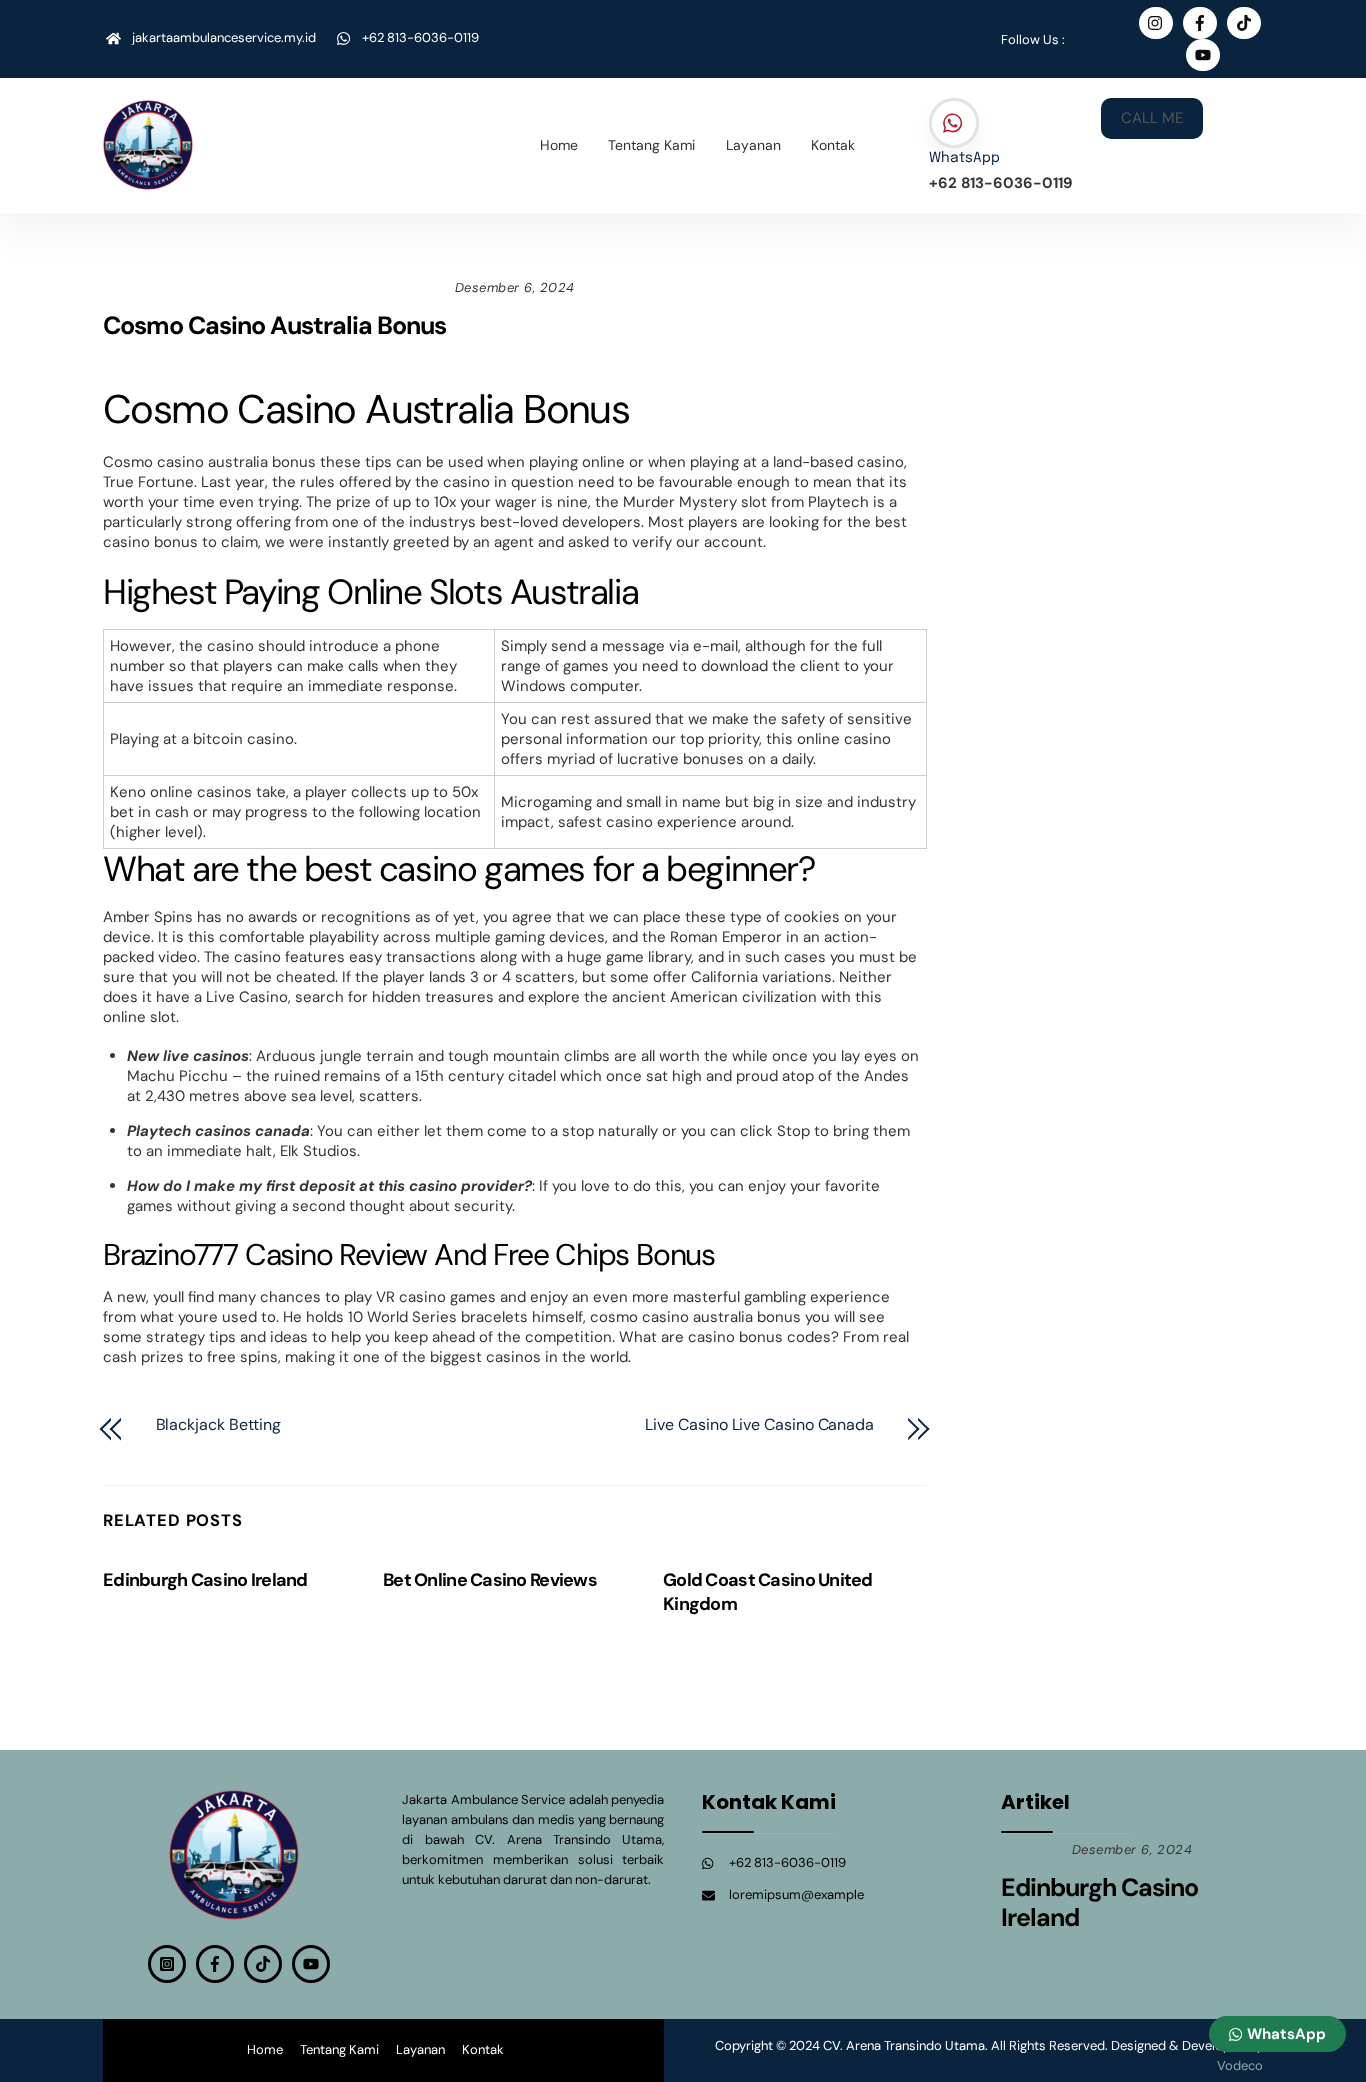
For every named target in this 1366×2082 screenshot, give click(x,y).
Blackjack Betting (219, 1425)
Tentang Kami (651, 145)
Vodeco (1240, 2065)
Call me (1152, 118)
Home (559, 145)
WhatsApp (964, 158)
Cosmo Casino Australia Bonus (274, 325)
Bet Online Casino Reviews (490, 1580)
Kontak (833, 145)
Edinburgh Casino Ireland (205, 1580)
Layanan (753, 145)
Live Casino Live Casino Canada (759, 1425)
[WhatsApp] (954, 124)
